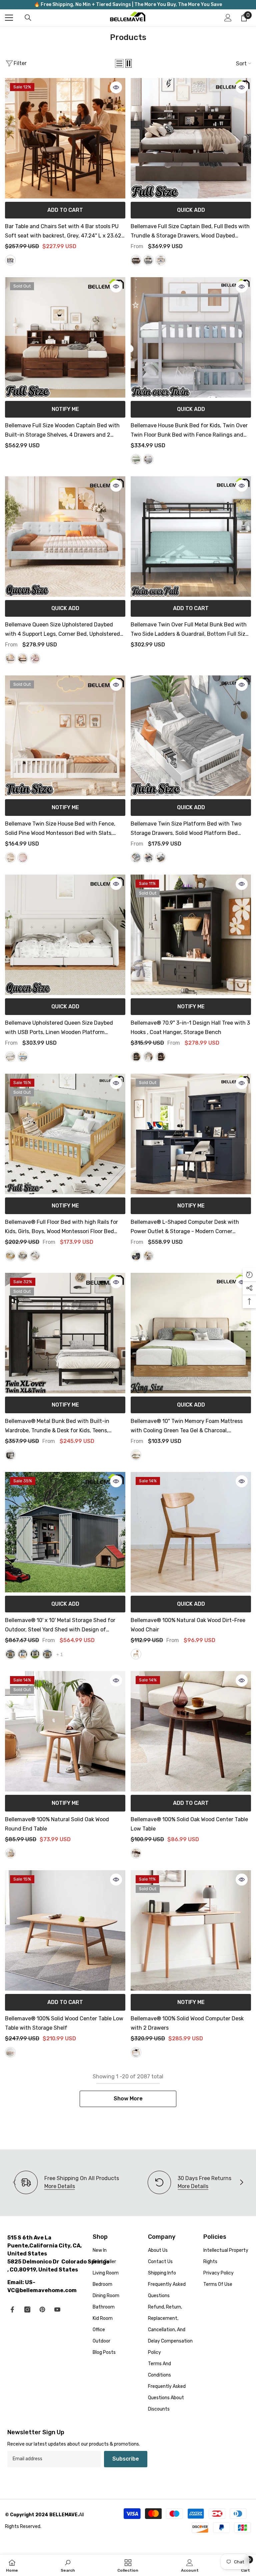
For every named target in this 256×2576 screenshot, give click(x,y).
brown (136, 1853)
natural (10, 1256)
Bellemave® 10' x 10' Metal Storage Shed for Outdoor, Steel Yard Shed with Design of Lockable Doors (60, 1626)
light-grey (148, 260)
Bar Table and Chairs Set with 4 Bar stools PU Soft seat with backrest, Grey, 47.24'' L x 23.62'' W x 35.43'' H (64, 232)
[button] (119, 63)
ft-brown (23, 1654)
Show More (128, 2099)
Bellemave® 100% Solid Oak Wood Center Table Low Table (189, 1824)
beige (10, 658)
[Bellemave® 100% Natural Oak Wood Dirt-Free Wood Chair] (191, 1532)
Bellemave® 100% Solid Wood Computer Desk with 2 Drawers (187, 2023)
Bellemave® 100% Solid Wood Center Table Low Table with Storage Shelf (64, 2023)
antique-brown (136, 260)
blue (23, 1057)
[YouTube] (57, 2309)
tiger (161, 1057)
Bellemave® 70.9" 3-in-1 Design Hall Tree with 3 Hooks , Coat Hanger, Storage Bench (190, 1027)
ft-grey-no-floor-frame (47, 1654)
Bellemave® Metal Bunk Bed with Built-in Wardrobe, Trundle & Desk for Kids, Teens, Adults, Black (57, 1427)
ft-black (35, 1654)
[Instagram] (27, 2309)
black (136, 1057)
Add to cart (65, 210)
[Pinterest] (42, 2309)
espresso (161, 858)
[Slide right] (241, 2183)
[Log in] (228, 18)
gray (148, 459)
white (161, 260)
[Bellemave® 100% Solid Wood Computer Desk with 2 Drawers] (191, 1930)
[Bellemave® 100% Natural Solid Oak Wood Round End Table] (65, 1731)
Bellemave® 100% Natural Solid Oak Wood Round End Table (57, 1824)
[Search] (28, 18)
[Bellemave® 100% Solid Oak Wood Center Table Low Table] (191, 1731)
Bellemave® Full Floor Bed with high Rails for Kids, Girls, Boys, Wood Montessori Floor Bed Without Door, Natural (61, 1227)
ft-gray (10, 1654)
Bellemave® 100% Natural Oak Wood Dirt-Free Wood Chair (188, 1625)
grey (10, 260)
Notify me (65, 409)
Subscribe (126, 2459)
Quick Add (191, 210)
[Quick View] (116, 87)
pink (35, 658)
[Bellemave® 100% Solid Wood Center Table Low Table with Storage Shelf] (65, 1930)
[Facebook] (12, 2309)
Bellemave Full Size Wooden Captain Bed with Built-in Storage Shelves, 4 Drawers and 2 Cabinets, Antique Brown (62, 431)
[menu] (9, 18)
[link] (189, 2182)
